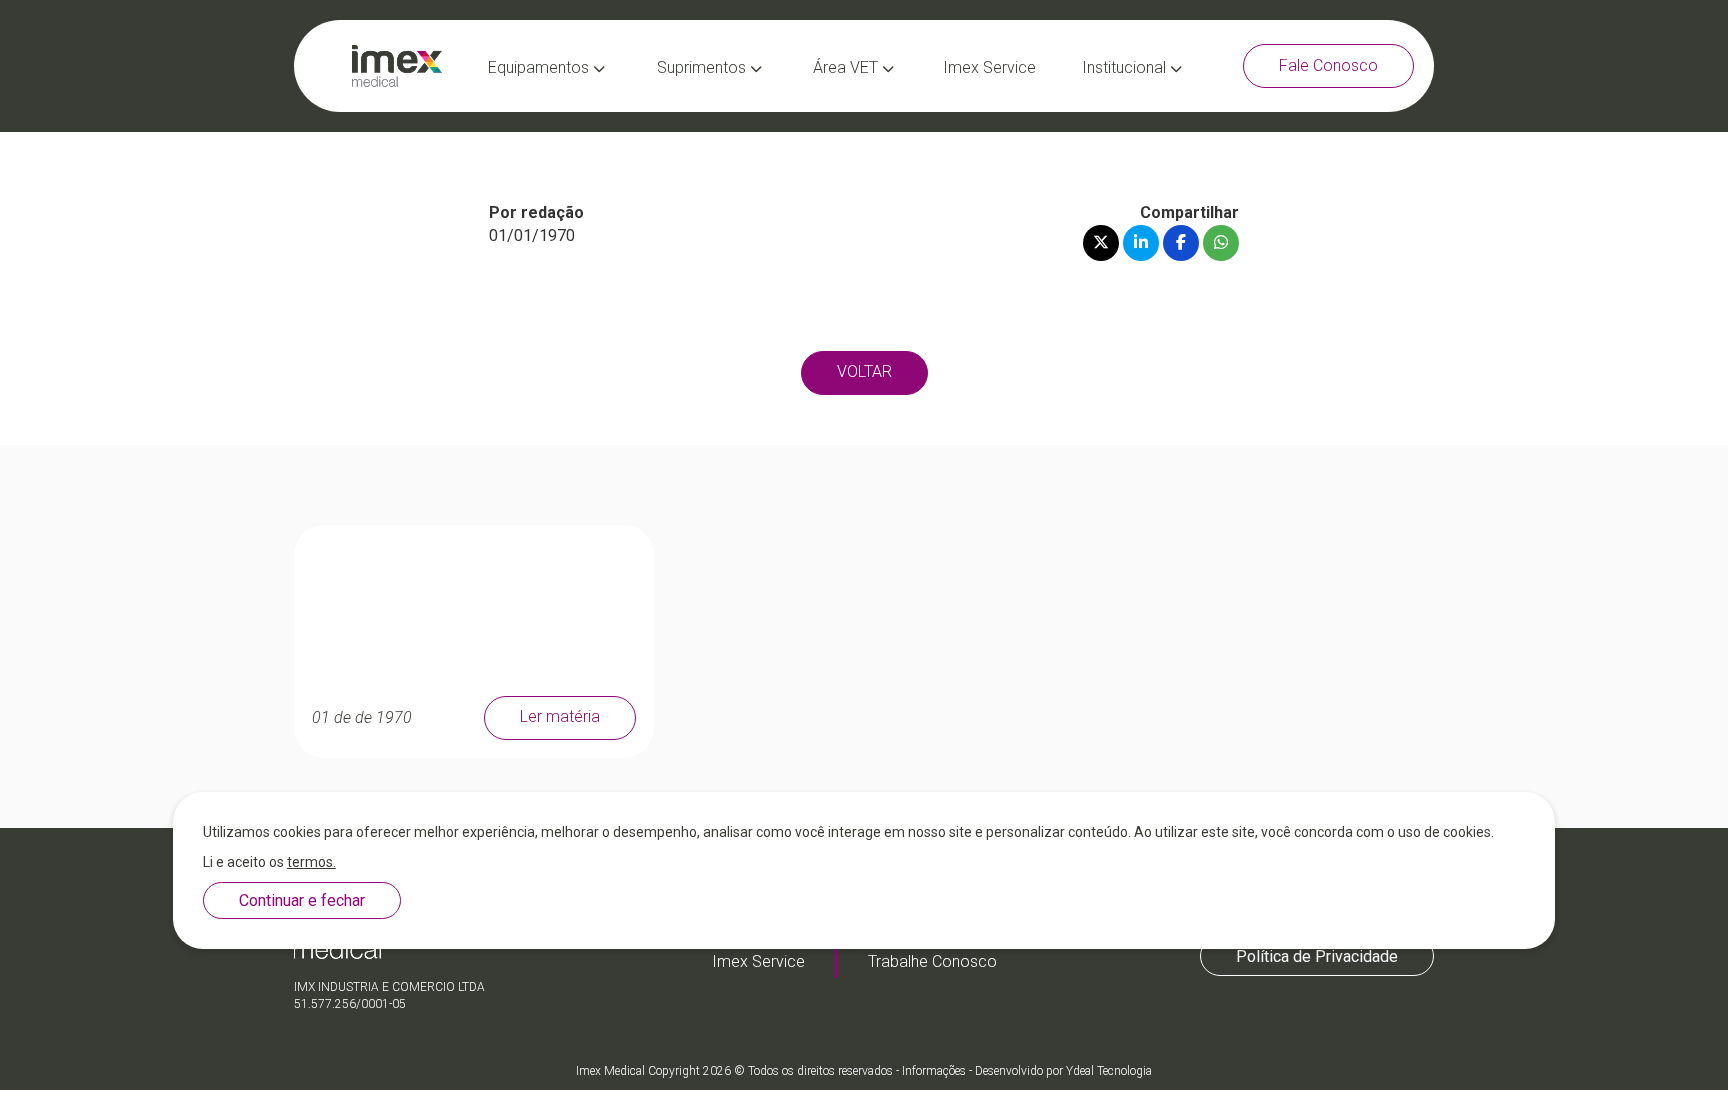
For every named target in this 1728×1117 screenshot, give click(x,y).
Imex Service (989, 67)
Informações (934, 1071)
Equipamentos (540, 67)
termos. (311, 862)
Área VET (847, 67)
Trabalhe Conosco (932, 961)
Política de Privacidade (1317, 955)
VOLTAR (864, 371)
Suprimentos (703, 67)
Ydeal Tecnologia (1109, 1071)
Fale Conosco (1328, 65)
